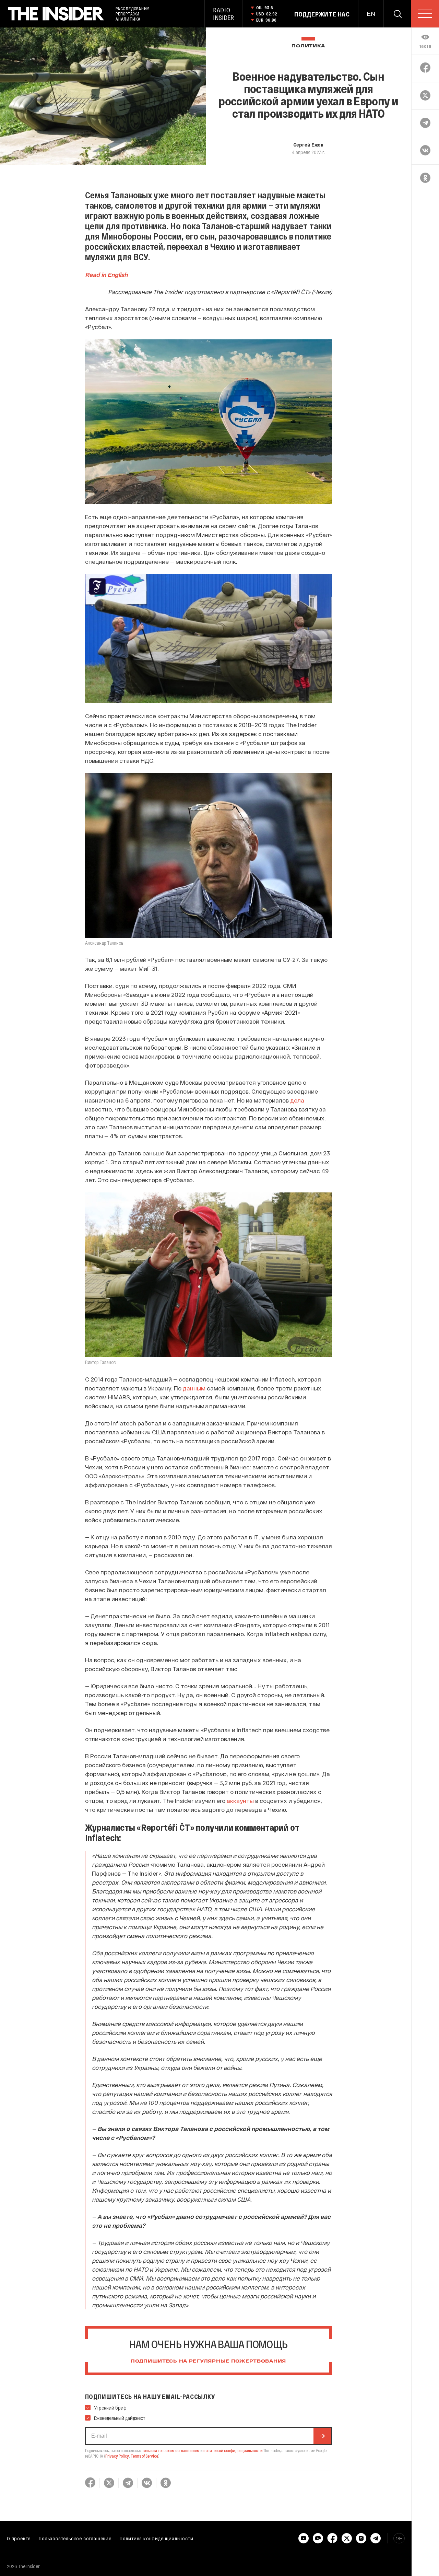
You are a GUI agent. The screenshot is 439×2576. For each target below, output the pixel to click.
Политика (308, 46)
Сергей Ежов (308, 144)
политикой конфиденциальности (233, 2450)
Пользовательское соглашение (75, 2538)
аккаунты (240, 1800)
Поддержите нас (322, 14)
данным (194, 1388)
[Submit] (322, 2436)
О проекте (19, 2538)
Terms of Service (144, 2456)
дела (297, 1100)
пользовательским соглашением (171, 2450)
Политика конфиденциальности (157, 2538)
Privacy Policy (117, 2456)
